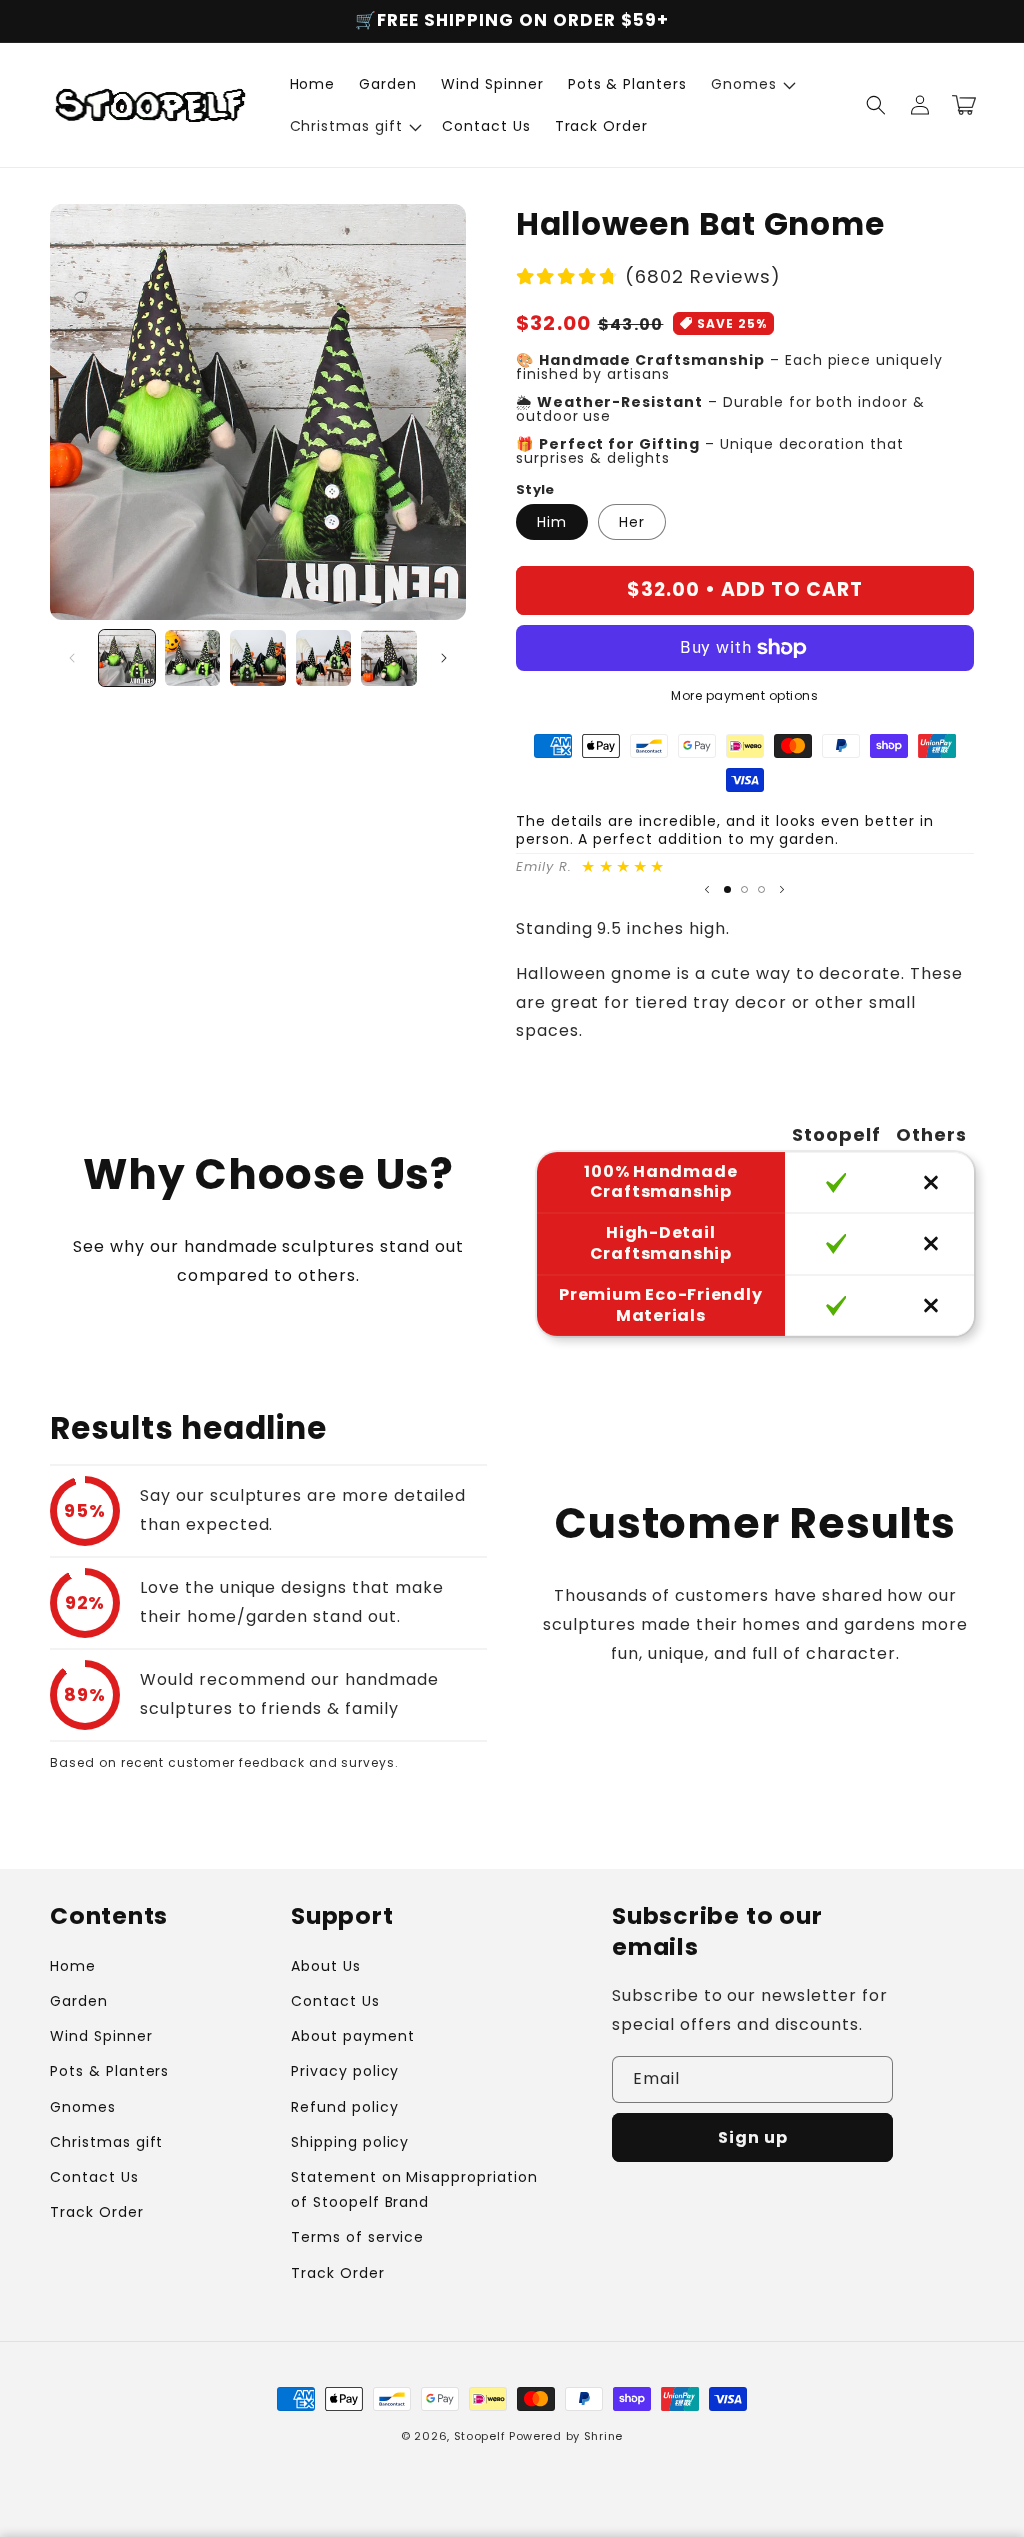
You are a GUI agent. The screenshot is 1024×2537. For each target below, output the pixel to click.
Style (535, 489)
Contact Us (94, 2177)
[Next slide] (782, 890)
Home (73, 1966)
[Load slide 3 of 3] (761, 889)
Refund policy (344, 2107)
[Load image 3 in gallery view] (258, 658)
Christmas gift (106, 2142)
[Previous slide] (707, 890)
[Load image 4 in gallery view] (324, 658)
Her (632, 522)
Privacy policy (345, 2071)
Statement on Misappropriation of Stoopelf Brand (414, 2189)
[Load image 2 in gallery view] (193, 658)
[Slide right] (444, 658)
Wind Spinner (101, 2036)
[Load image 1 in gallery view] (127, 658)
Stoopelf (480, 2436)
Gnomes (83, 2107)
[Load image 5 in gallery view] (389, 658)
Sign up (753, 2137)
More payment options (744, 695)
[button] (751, 84)
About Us (326, 1966)
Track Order (97, 2212)
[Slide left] (72, 658)
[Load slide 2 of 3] (744, 889)
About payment (352, 2036)
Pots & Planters (109, 2071)
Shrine (603, 2436)
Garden (79, 2001)
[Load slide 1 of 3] (727, 889)
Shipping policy (350, 2142)
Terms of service (357, 2237)
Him (552, 522)
